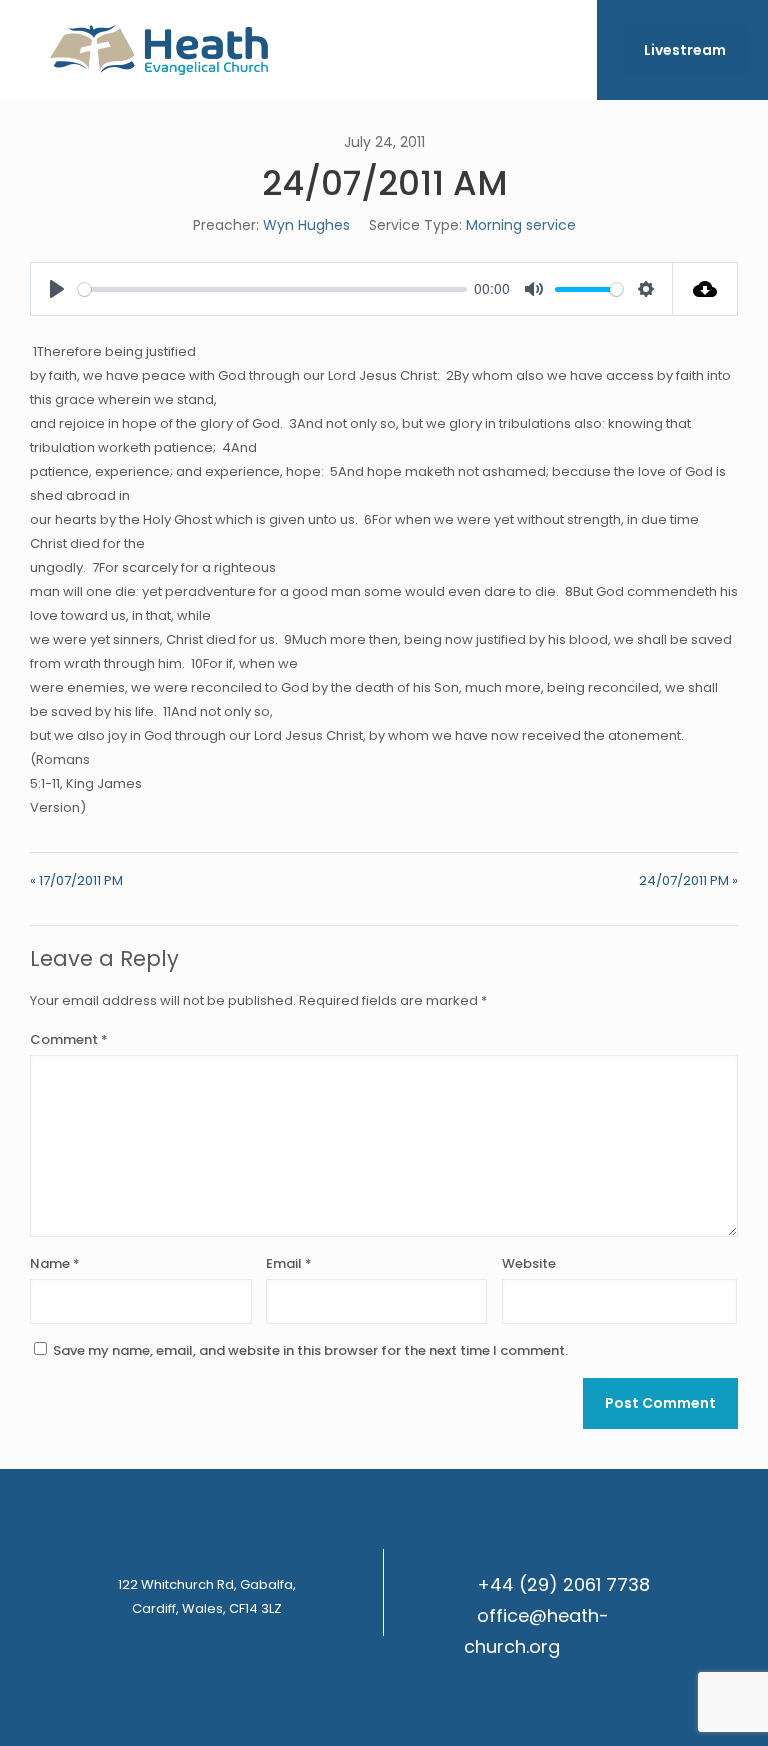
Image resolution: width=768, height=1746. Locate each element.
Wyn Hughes (306, 225)
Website (529, 1263)
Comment (69, 1039)
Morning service (521, 225)
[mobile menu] (565, 50)
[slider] (272, 289)
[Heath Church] (159, 50)
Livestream (685, 50)
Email (289, 1263)
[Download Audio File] (705, 289)
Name (55, 1263)
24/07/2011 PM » (688, 880)
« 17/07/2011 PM (76, 880)
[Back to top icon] (672, 1705)
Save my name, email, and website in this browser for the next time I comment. (310, 1350)
